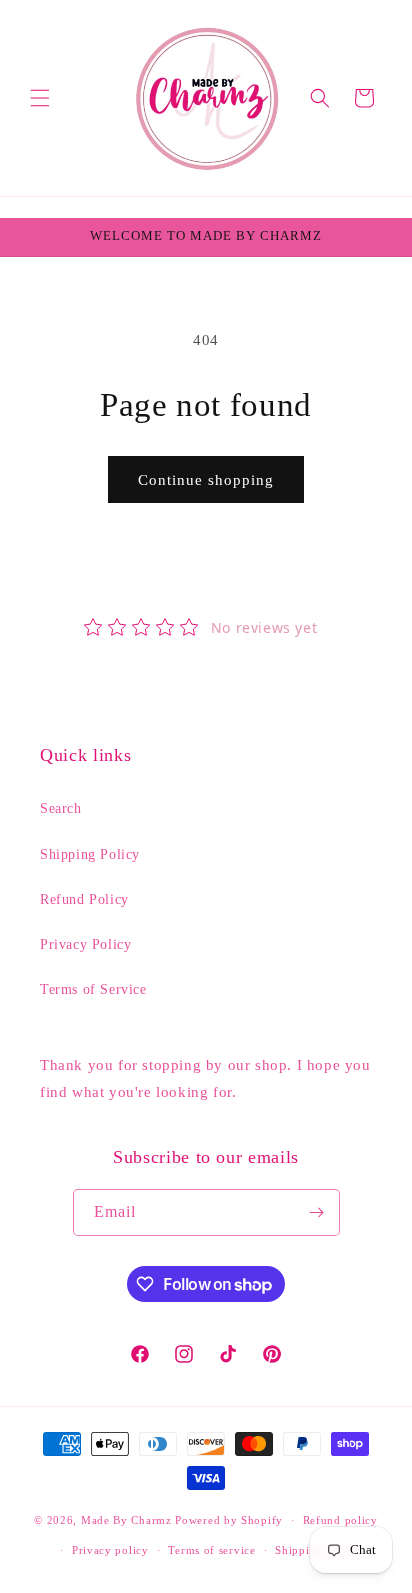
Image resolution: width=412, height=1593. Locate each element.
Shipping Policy (90, 854)
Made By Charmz (128, 1520)
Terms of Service (93, 989)
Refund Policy (84, 899)
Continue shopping (206, 480)
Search (61, 808)
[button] (40, 98)
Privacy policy (110, 1550)
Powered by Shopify (229, 1520)
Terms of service (211, 1550)
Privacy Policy (85, 944)
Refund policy (340, 1520)
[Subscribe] (317, 1212)
